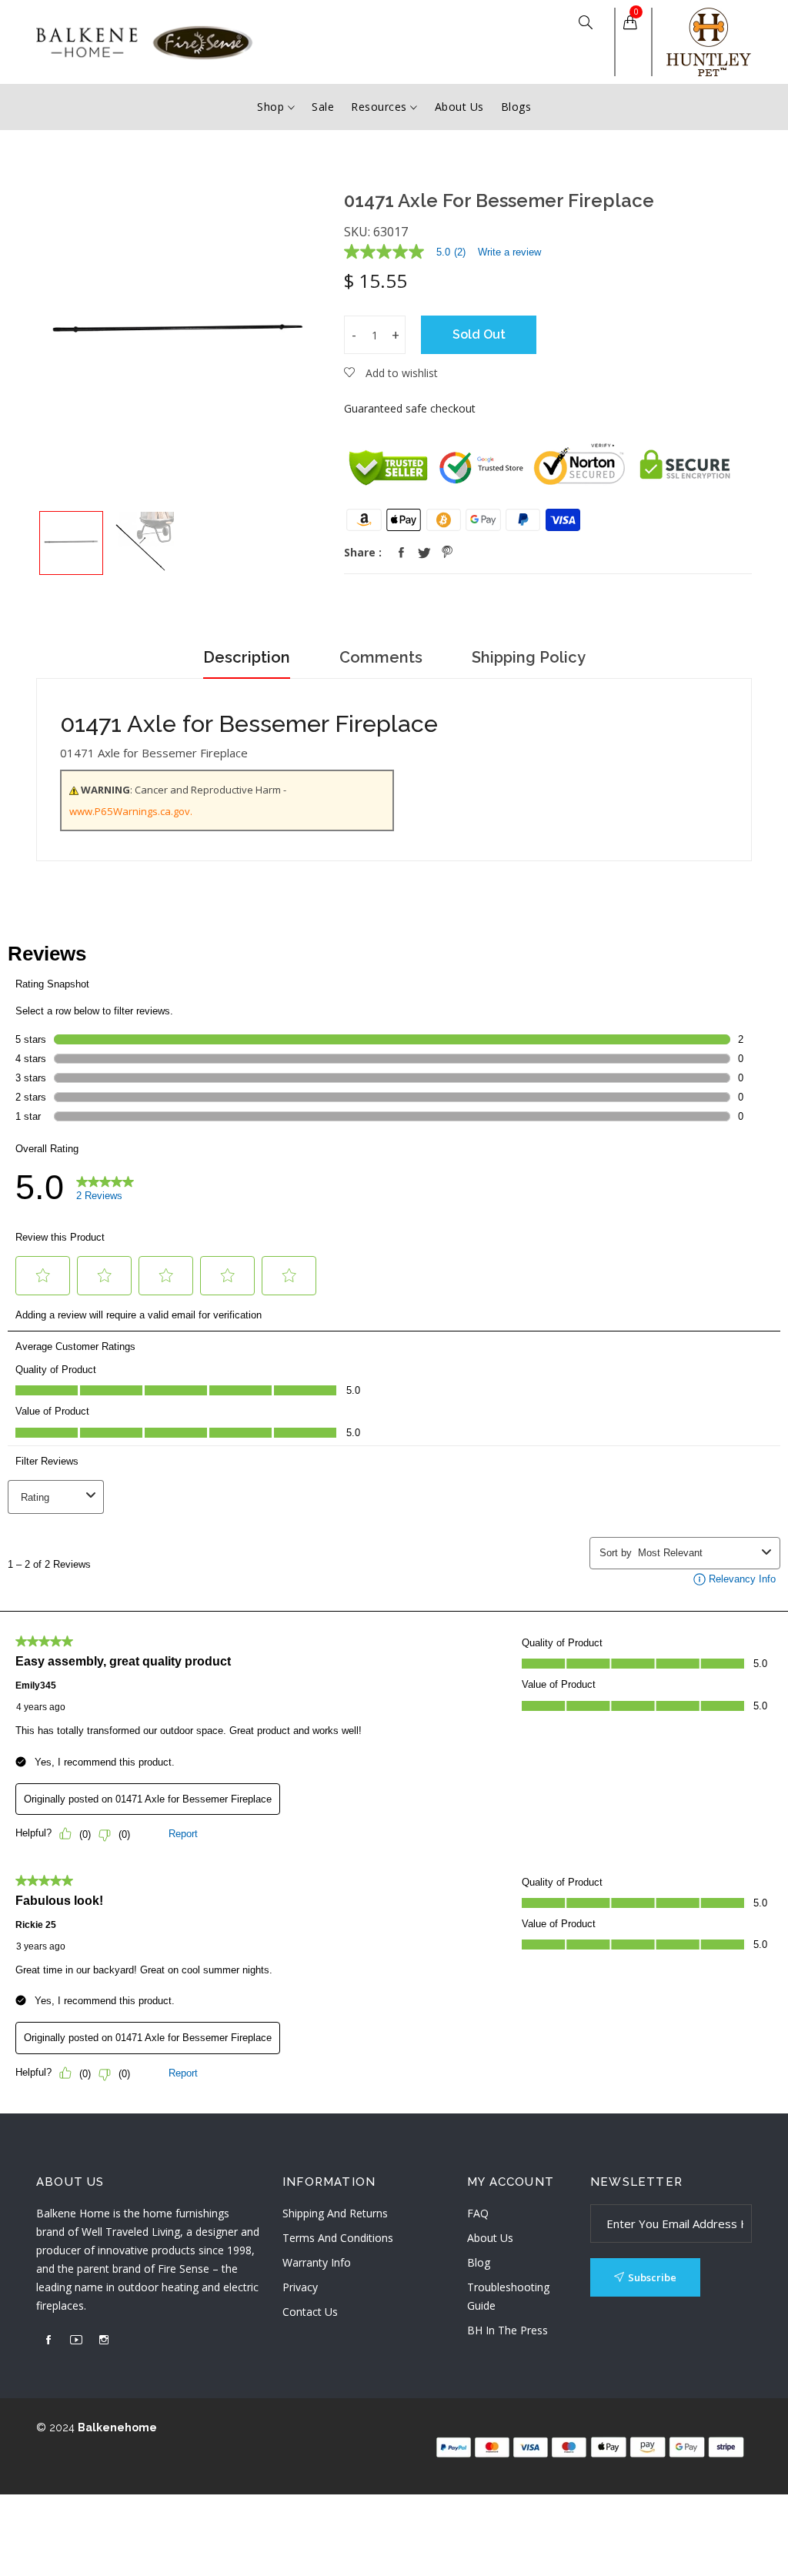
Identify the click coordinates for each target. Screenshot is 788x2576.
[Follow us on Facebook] (401, 553)
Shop (272, 107)
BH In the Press (508, 2330)
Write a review (509, 252)
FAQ (478, 2213)
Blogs (516, 107)
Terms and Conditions (338, 2238)
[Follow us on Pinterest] (447, 553)
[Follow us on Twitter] (424, 553)
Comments (381, 657)
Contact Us (310, 2312)
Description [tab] (247, 657)
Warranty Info (317, 2262)
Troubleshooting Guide (508, 2296)
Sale (323, 107)
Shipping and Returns (335, 2213)
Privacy (300, 2287)
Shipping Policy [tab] (529, 657)
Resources (381, 107)
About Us (459, 107)
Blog (479, 2262)
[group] (71, 543)
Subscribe (652, 2277)
